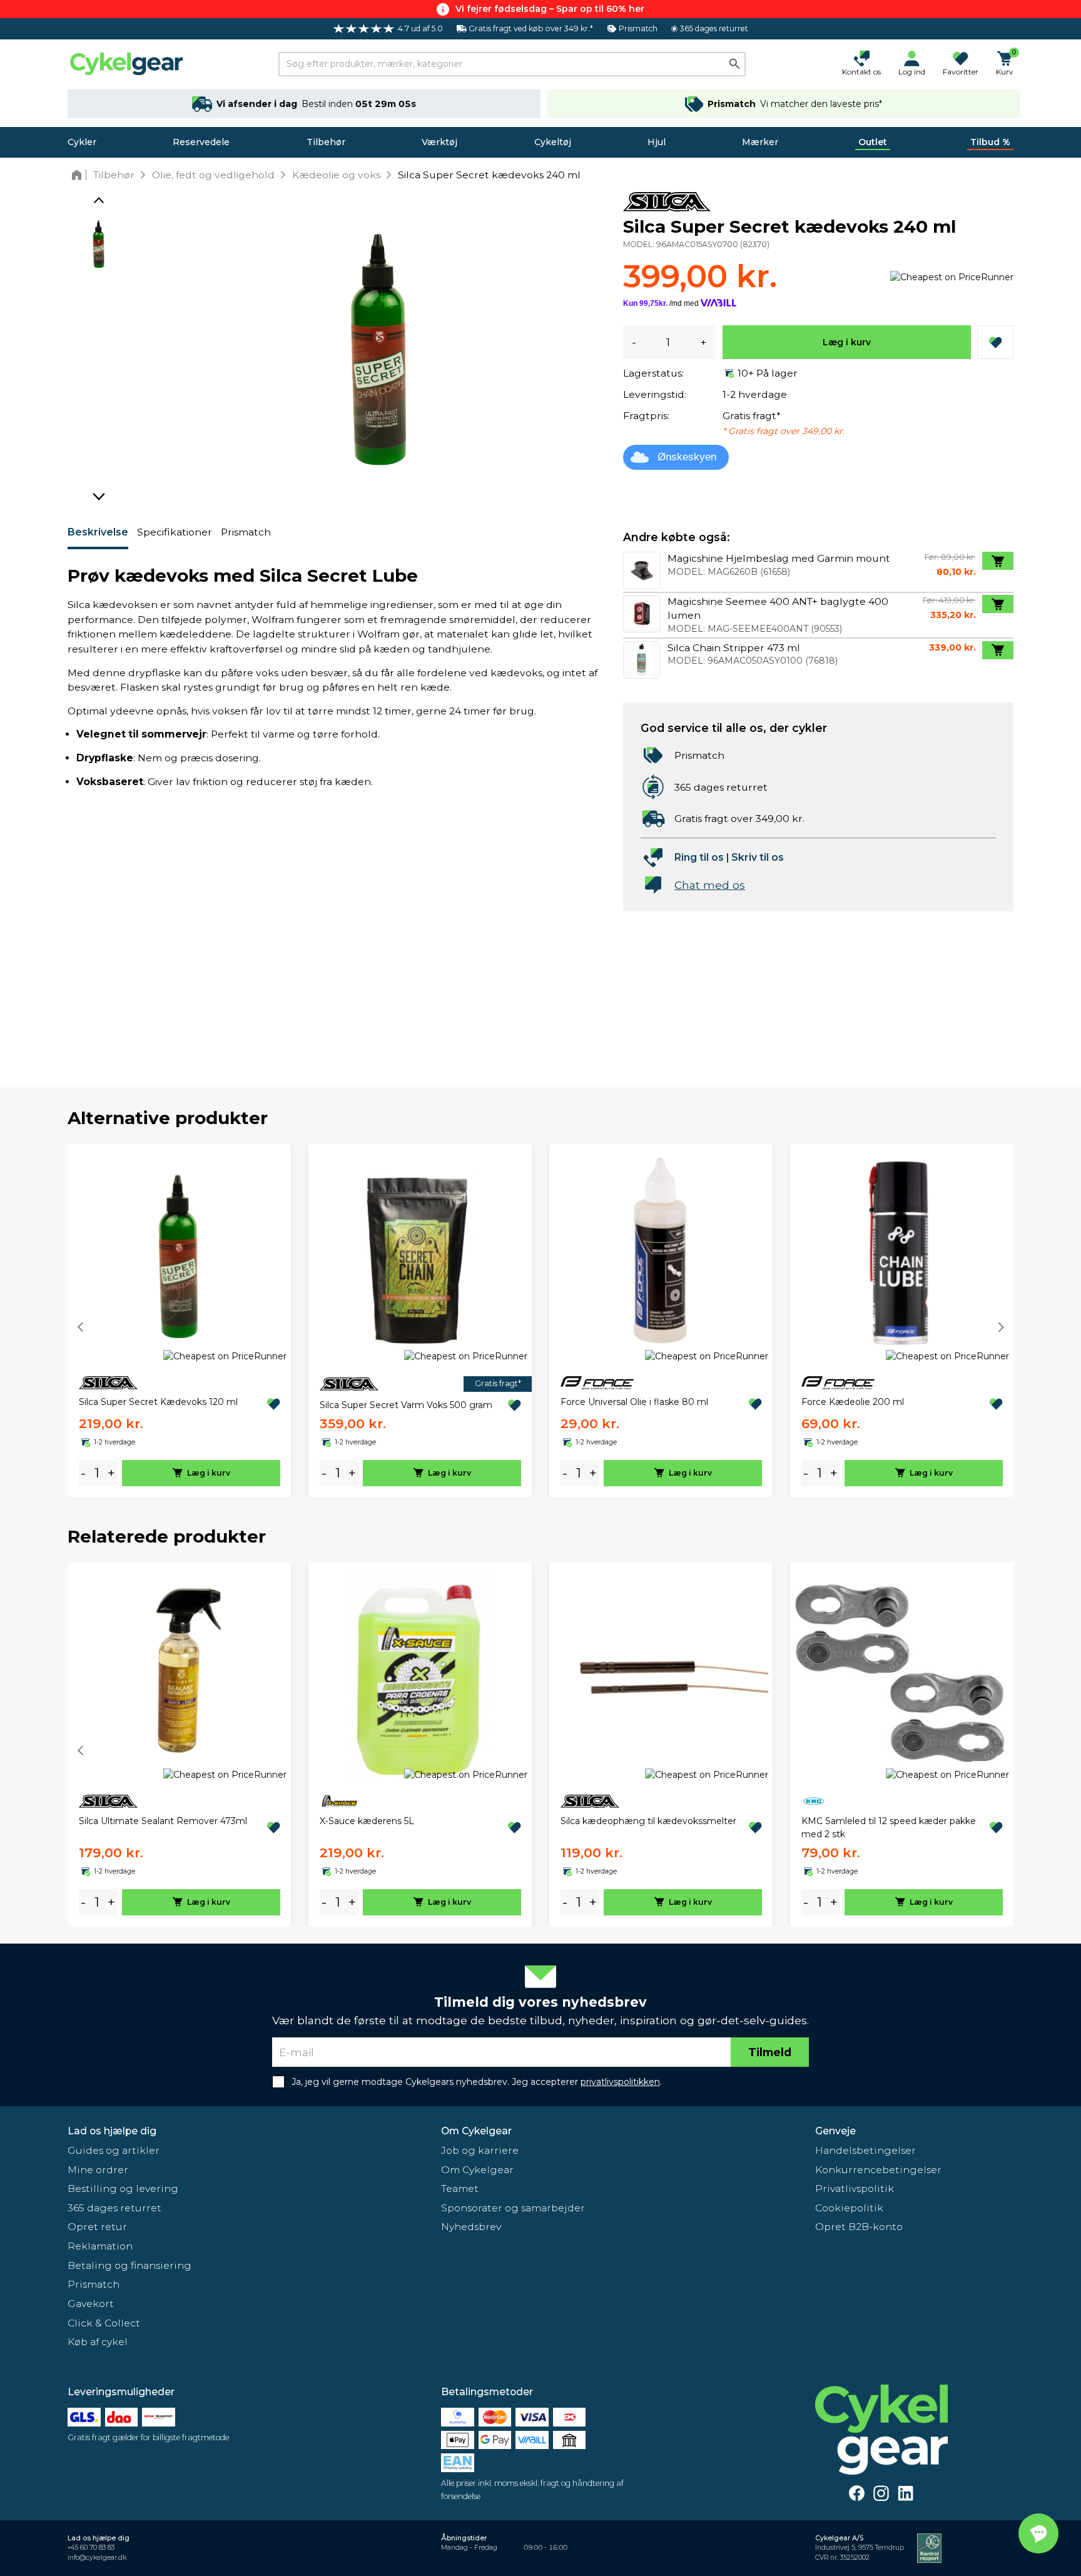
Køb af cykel (98, 2342)
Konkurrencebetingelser (878, 2170)
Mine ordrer (98, 2170)
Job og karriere (480, 2150)
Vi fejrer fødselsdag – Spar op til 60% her (550, 9)
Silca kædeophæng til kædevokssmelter (648, 1821)
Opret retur (97, 2227)
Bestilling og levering (123, 2188)
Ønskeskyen (687, 457)
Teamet (460, 2188)
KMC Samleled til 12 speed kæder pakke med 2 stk (889, 1828)
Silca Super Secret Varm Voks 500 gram (406, 1405)
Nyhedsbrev (471, 2227)
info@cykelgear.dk (97, 2558)
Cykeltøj (553, 142)
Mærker (760, 142)
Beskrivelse (98, 532)
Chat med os (710, 885)
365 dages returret (114, 2208)
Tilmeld (770, 2052)
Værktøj (439, 142)
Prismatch (246, 532)
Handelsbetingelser (865, 2150)
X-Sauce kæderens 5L (367, 1821)
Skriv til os (758, 857)
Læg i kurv (847, 342)
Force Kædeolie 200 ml (853, 1402)
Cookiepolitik (849, 2208)
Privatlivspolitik (855, 2188)
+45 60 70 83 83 (91, 2548)
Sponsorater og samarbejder (513, 2208)
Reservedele (201, 142)
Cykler (82, 142)
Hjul (657, 142)
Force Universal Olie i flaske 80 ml (634, 1402)
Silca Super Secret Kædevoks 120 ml (158, 1402)
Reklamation (100, 2246)
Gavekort (91, 2304)
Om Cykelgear (476, 2131)
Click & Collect (104, 2323)
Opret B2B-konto (859, 2227)
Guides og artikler (114, 2150)
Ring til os (699, 857)
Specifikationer (175, 532)
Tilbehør (326, 142)
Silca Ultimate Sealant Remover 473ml (163, 1821)
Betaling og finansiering (129, 2265)
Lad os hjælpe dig (112, 2131)
